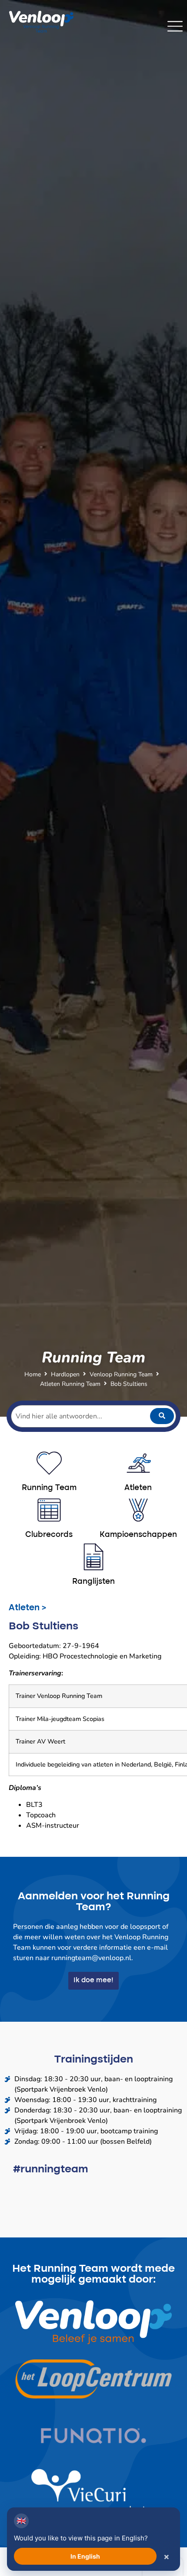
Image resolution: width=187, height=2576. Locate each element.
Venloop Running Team (121, 1374)
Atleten (138, 1488)
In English (85, 2556)
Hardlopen (65, 1374)
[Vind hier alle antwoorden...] (93, 1416)
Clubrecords (49, 1535)
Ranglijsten (93, 1582)
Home (33, 1374)
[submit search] (162, 1416)
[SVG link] (175, 26)
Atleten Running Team (70, 1384)
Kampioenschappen (138, 1535)
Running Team (49, 1488)
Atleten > (27, 1608)
